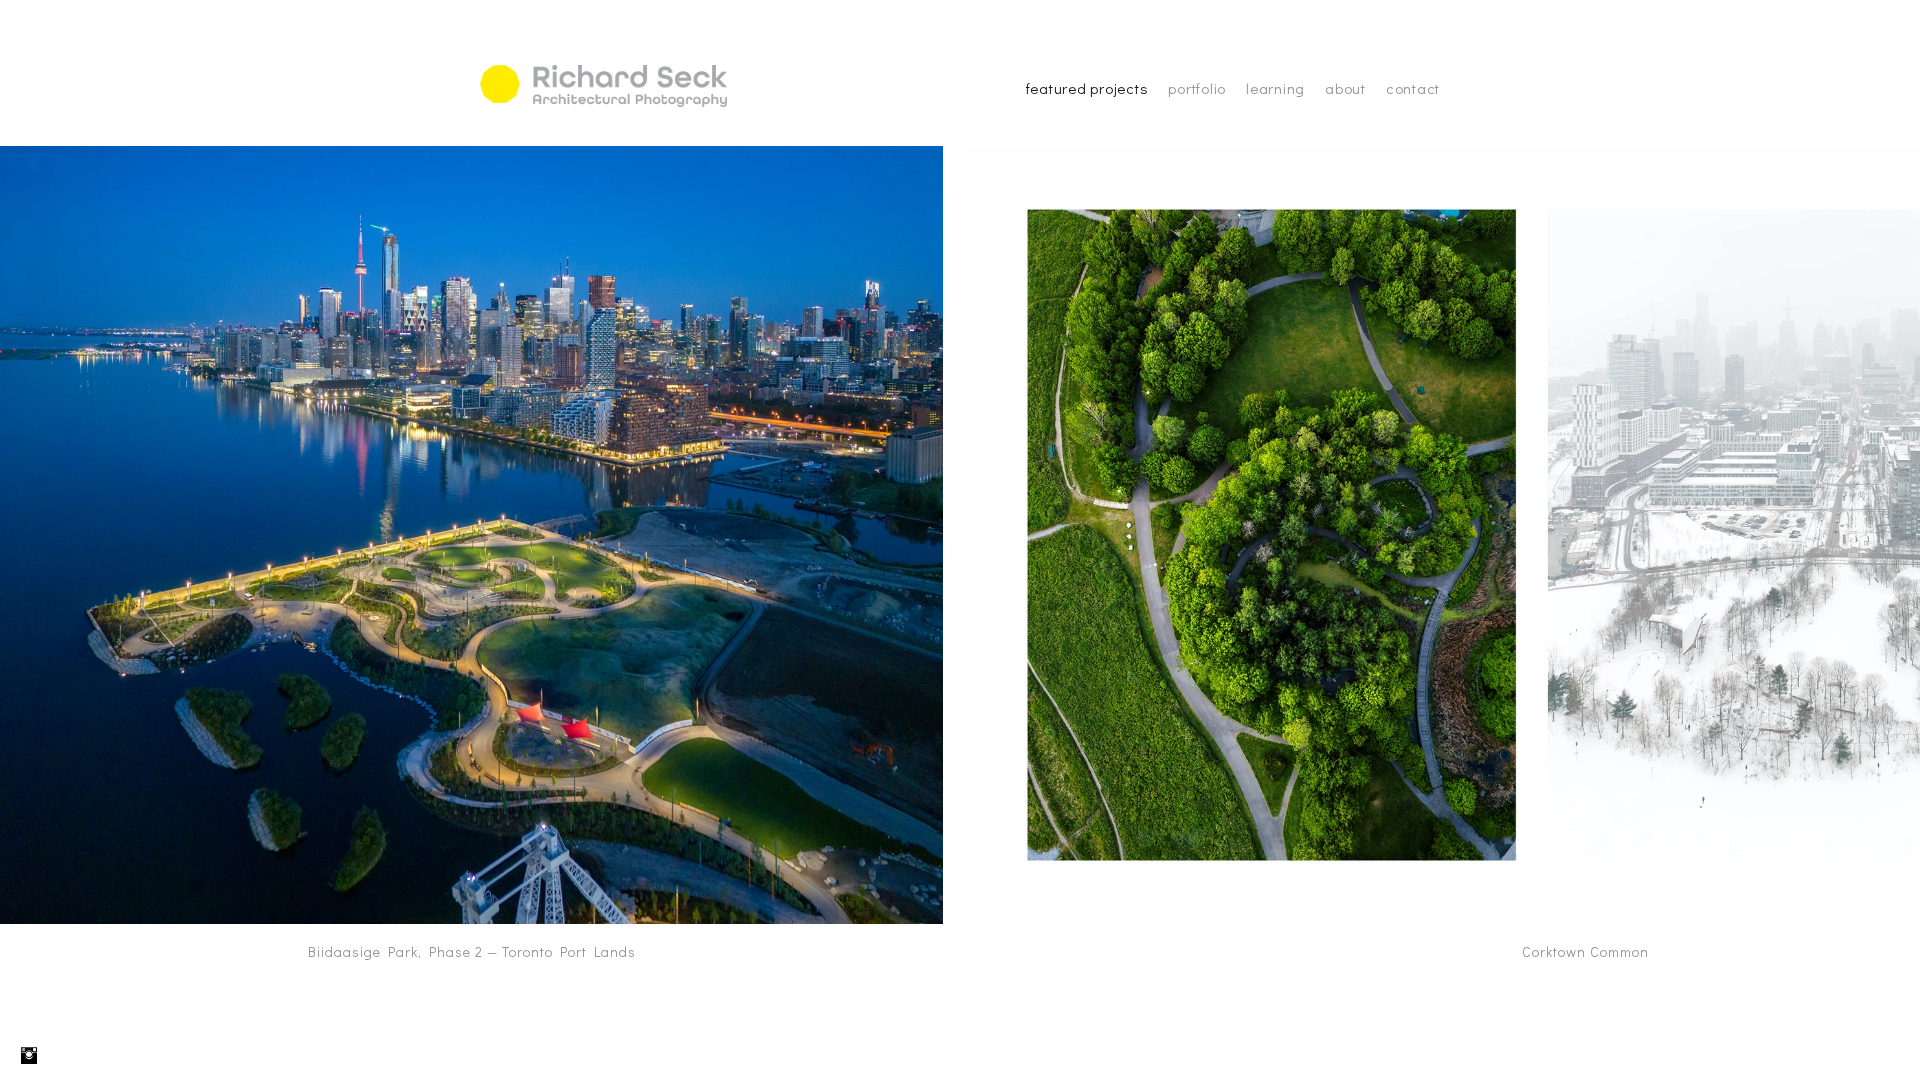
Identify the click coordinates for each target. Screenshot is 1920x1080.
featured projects (1087, 88)
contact (1413, 88)
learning (1275, 88)
